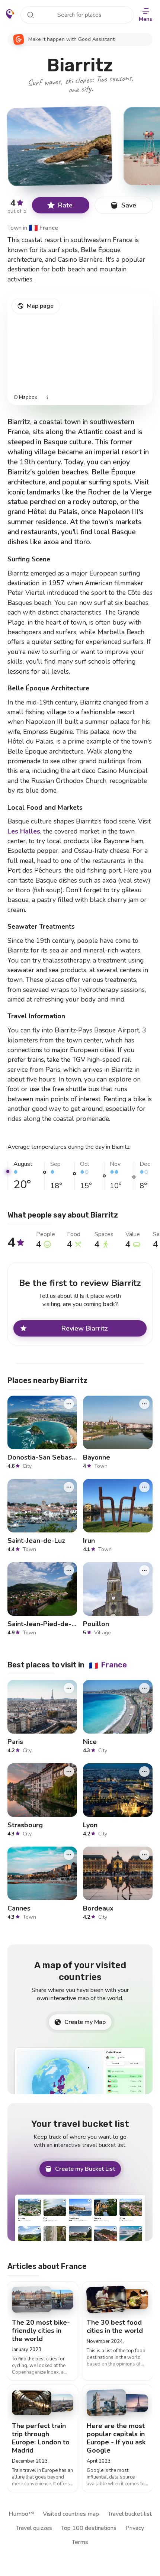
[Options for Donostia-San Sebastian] (69, 1404)
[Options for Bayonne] (144, 1404)
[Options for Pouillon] (144, 1570)
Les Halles (24, 831)
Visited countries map (71, 2514)
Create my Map (85, 2022)
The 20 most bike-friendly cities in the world (41, 2331)
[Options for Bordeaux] (144, 1854)
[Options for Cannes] (69, 1854)
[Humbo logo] (10, 14)
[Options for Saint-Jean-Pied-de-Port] (69, 1570)
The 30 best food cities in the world (115, 2327)
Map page (40, 306)
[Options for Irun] (144, 1487)
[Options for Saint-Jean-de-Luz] (69, 1487)
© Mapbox (25, 398)
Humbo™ (21, 2514)
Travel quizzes (34, 2528)
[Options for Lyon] (144, 1771)
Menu (146, 19)
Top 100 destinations (89, 2528)
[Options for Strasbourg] (69, 1771)
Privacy (135, 2528)
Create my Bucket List (85, 2169)
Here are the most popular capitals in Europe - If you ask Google (116, 2438)
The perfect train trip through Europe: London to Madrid (41, 2438)
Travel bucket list (130, 2514)
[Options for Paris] (69, 1688)
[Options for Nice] (144, 1688)
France (43, 228)
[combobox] (77, 15)
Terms (80, 2542)
